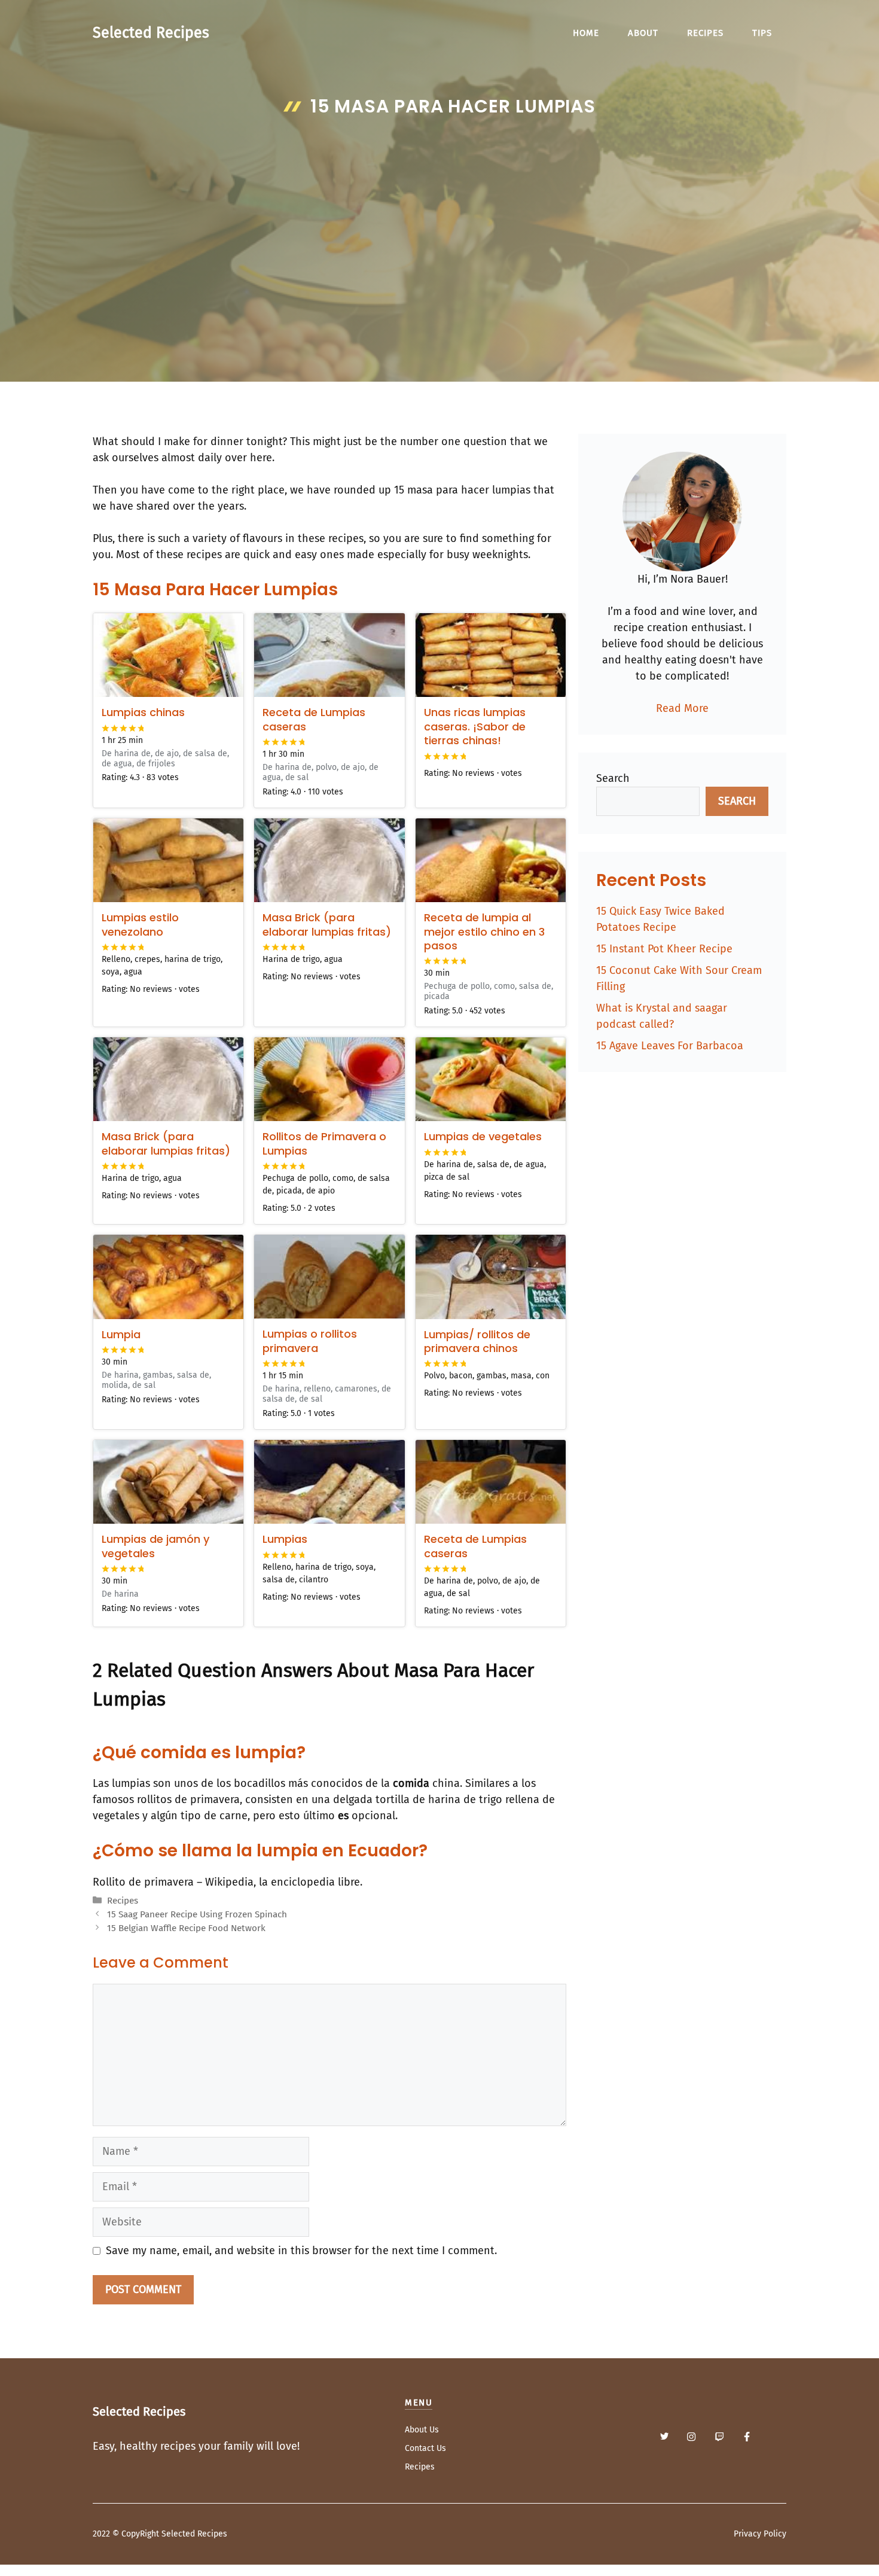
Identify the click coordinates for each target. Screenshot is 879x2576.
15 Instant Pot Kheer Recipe (664, 949)
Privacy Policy (760, 2534)
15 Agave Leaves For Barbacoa (670, 1046)
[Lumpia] (168, 1277)
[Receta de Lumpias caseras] (329, 655)
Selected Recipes (151, 33)
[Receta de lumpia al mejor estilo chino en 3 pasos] (491, 860)
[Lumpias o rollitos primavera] (329, 1277)
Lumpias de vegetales (483, 1136)
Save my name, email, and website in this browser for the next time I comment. (301, 2251)
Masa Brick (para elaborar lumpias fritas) (327, 924)
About (643, 33)
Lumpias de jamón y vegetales (155, 1546)
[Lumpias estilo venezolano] (168, 860)
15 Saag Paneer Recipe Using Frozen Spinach (197, 1914)
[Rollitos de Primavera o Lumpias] (329, 1079)
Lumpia (121, 1334)
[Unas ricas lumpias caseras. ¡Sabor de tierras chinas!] (491, 655)
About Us (422, 2430)
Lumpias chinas (143, 712)
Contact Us (425, 2448)
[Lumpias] (329, 1482)
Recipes (705, 33)
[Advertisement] (439, 213)
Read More (682, 708)
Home (586, 33)
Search (613, 778)
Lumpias (285, 1539)
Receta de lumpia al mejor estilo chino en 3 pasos (484, 931)
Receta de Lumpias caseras (314, 719)
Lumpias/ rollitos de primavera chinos (477, 1341)
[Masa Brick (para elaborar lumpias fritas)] (329, 860)
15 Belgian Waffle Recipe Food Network (186, 1928)
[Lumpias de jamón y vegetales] (168, 1482)
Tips (762, 33)
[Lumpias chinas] (168, 655)
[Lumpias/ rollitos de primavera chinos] (491, 1277)
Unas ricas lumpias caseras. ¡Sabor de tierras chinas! (475, 726)
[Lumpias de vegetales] (491, 1079)
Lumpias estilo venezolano (140, 924)
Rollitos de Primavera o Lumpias (324, 1143)
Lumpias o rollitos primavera (310, 1341)
